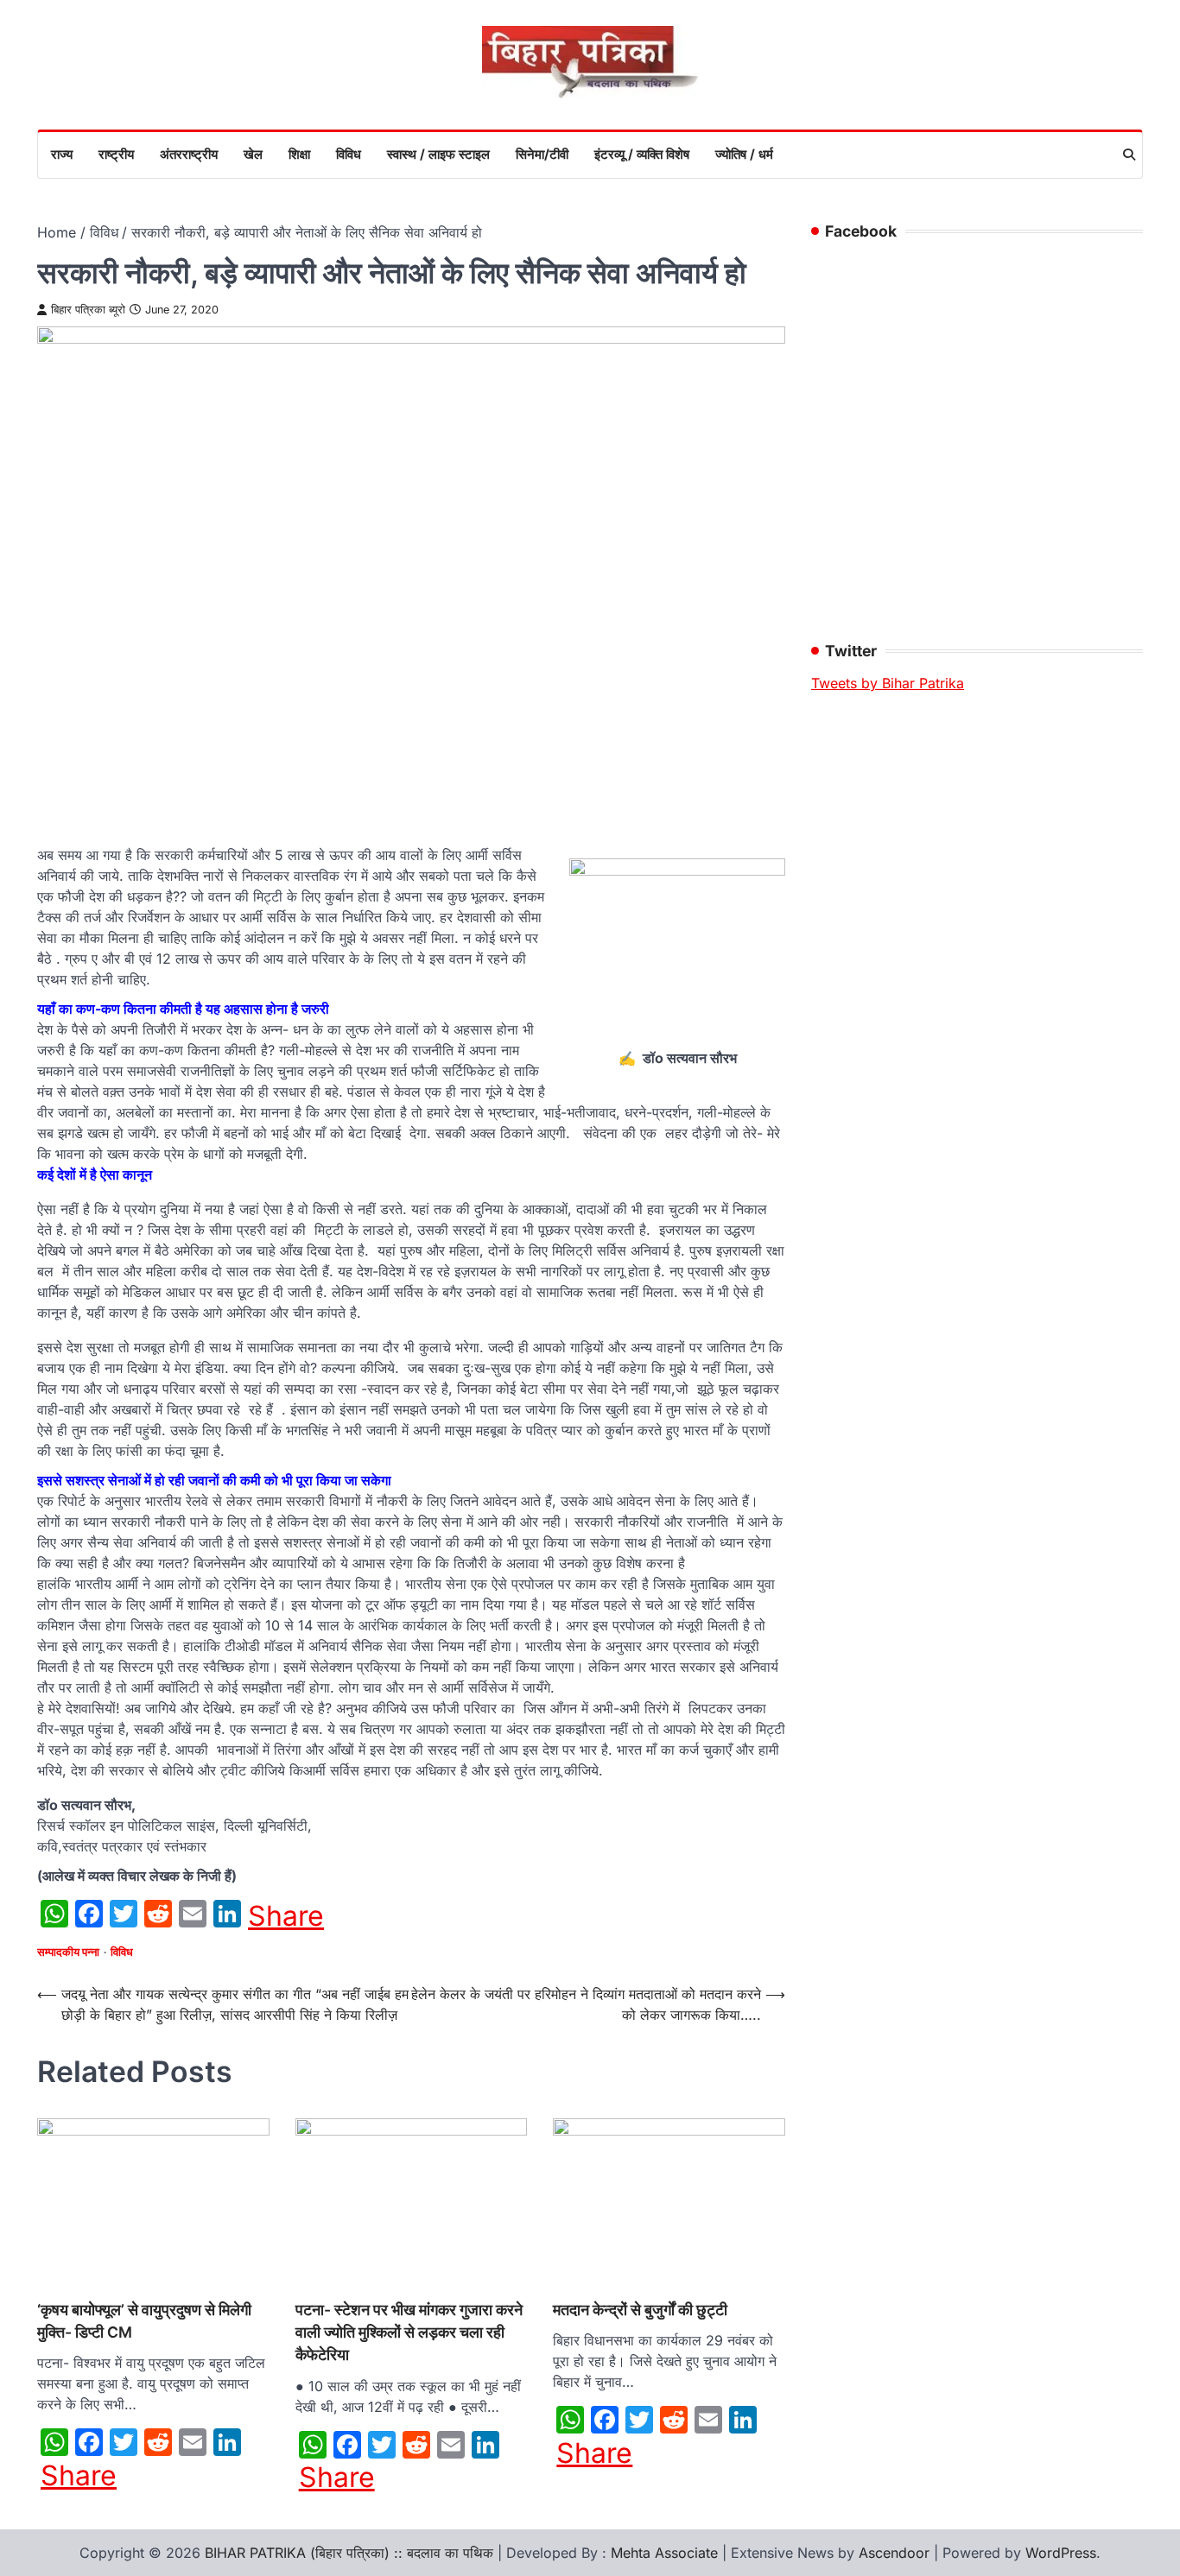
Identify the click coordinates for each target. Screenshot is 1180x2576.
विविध (349, 154)
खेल (253, 154)
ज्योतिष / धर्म (744, 154)
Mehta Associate (666, 2553)
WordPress (1061, 2553)
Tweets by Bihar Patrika (888, 683)
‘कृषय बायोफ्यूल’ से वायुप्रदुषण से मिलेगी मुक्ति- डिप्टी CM (144, 2321)
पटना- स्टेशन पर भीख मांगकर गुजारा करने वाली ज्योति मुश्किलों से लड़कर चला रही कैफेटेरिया (409, 2332)
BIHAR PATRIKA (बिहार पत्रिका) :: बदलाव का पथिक (349, 2553)
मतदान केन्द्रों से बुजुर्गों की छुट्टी (640, 2310)
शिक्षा (299, 154)
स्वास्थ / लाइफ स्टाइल (438, 154)
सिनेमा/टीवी (542, 154)
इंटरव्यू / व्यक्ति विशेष (642, 154)
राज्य (62, 154)
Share (286, 1916)
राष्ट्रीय (116, 154)
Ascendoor (894, 2553)
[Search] (1129, 155)
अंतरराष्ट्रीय (189, 154)
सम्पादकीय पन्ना (68, 1952)
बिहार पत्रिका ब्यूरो (88, 310)
